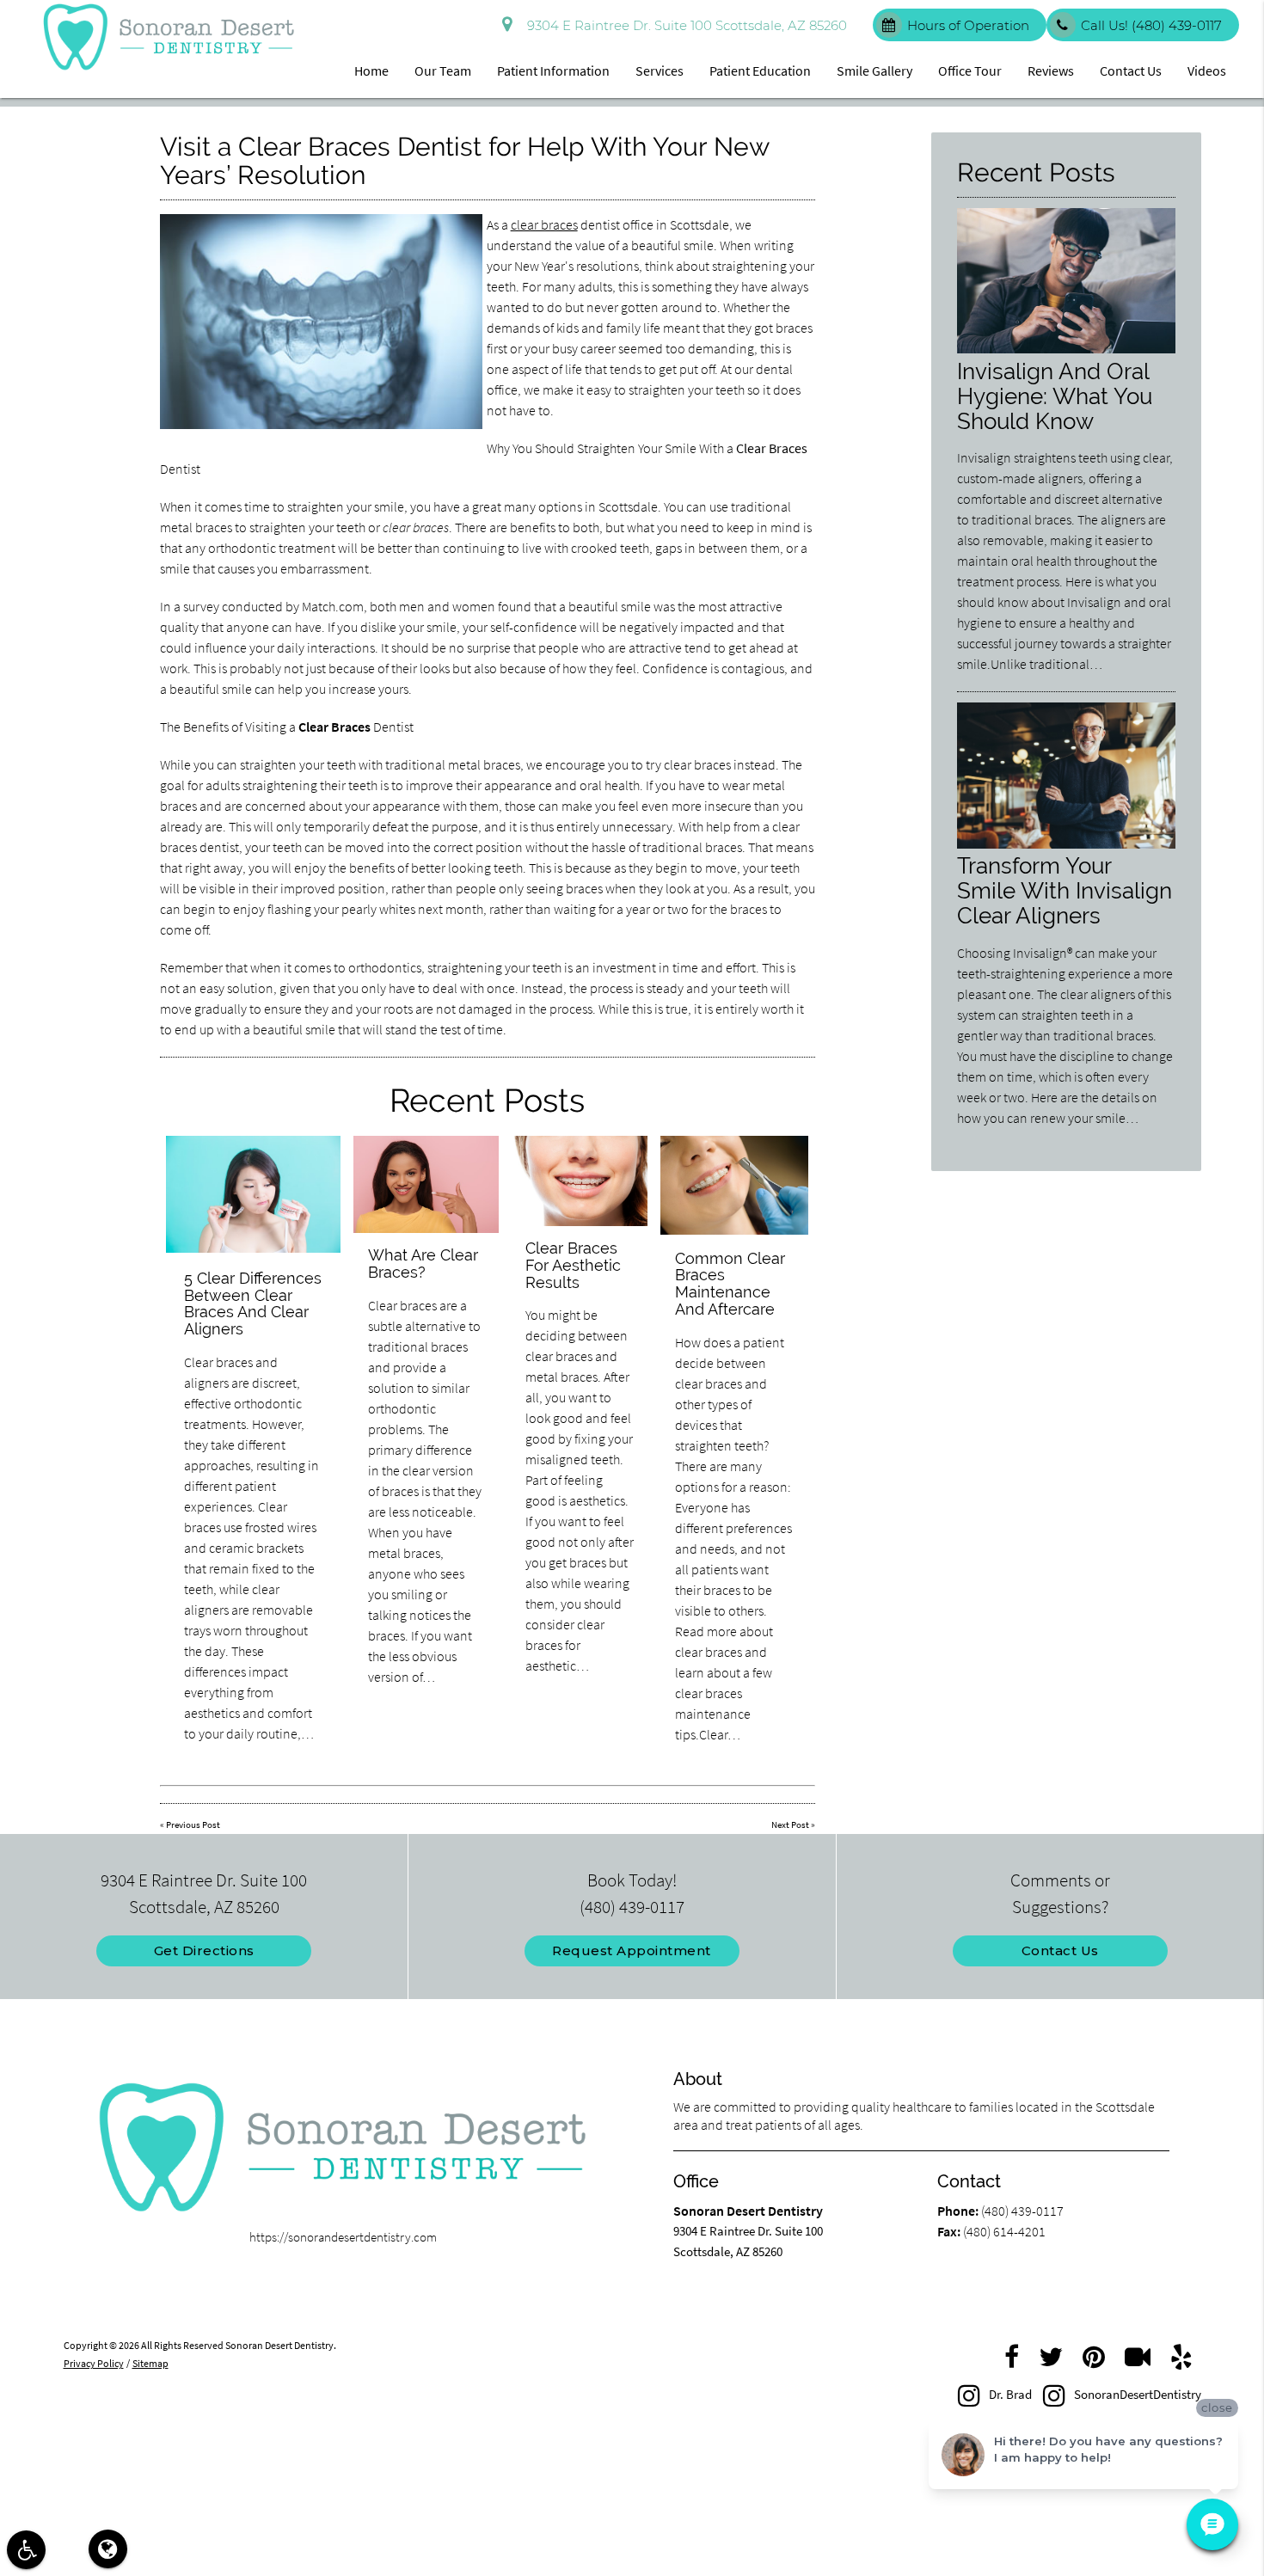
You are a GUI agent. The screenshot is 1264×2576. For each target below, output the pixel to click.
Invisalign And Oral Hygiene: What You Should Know (1055, 396)
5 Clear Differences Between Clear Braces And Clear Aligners (253, 1303)
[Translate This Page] (108, 2549)
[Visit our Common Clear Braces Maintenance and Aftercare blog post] (735, 1185)
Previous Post (193, 1825)
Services (660, 71)
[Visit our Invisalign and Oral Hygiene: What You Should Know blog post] (1066, 349)
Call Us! (1151, 25)
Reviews (1051, 71)
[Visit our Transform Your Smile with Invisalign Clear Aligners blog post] (1066, 844)
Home (371, 71)
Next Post (790, 1825)
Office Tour (970, 71)
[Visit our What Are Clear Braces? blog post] (426, 1184)
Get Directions (204, 1950)
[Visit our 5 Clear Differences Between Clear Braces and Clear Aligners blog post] (253, 1194)
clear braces (544, 224)
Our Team (443, 71)
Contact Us (1131, 71)
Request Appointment (632, 1950)
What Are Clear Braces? (423, 1263)
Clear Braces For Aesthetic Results (573, 1265)
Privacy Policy (94, 2363)
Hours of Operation (968, 25)
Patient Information (553, 71)
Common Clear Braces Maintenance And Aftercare (730, 1284)
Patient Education (760, 71)
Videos (1207, 71)
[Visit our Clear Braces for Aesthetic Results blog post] (580, 1181)
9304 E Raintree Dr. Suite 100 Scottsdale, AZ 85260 (684, 25)
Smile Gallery (874, 71)
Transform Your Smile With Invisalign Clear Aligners (1065, 890)
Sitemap (150, 2363)
